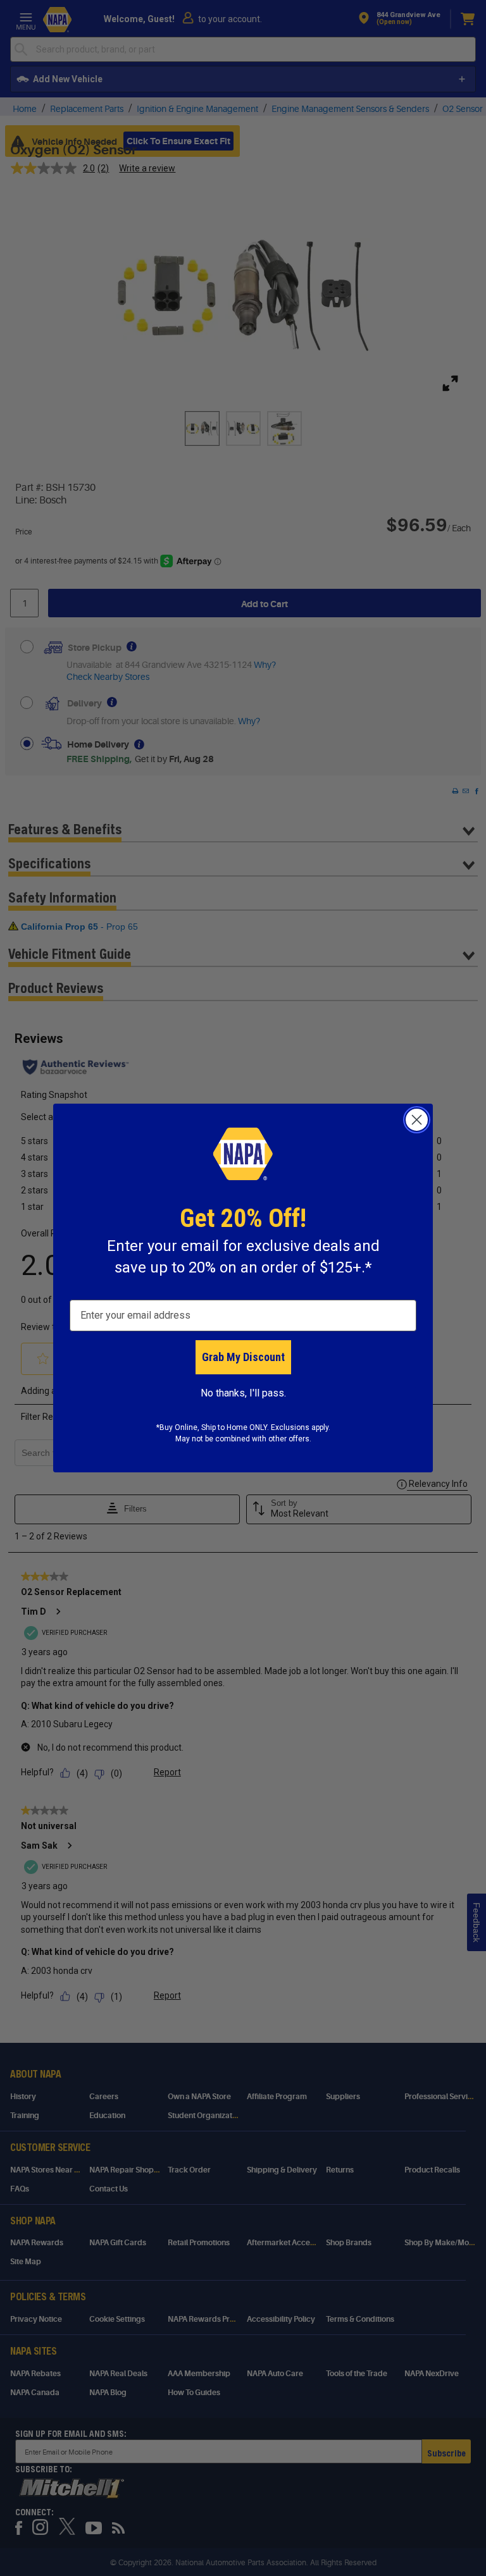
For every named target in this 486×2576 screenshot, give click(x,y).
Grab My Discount (243, 1357)
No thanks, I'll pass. (243, 1393)
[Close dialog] (417, 1120)
